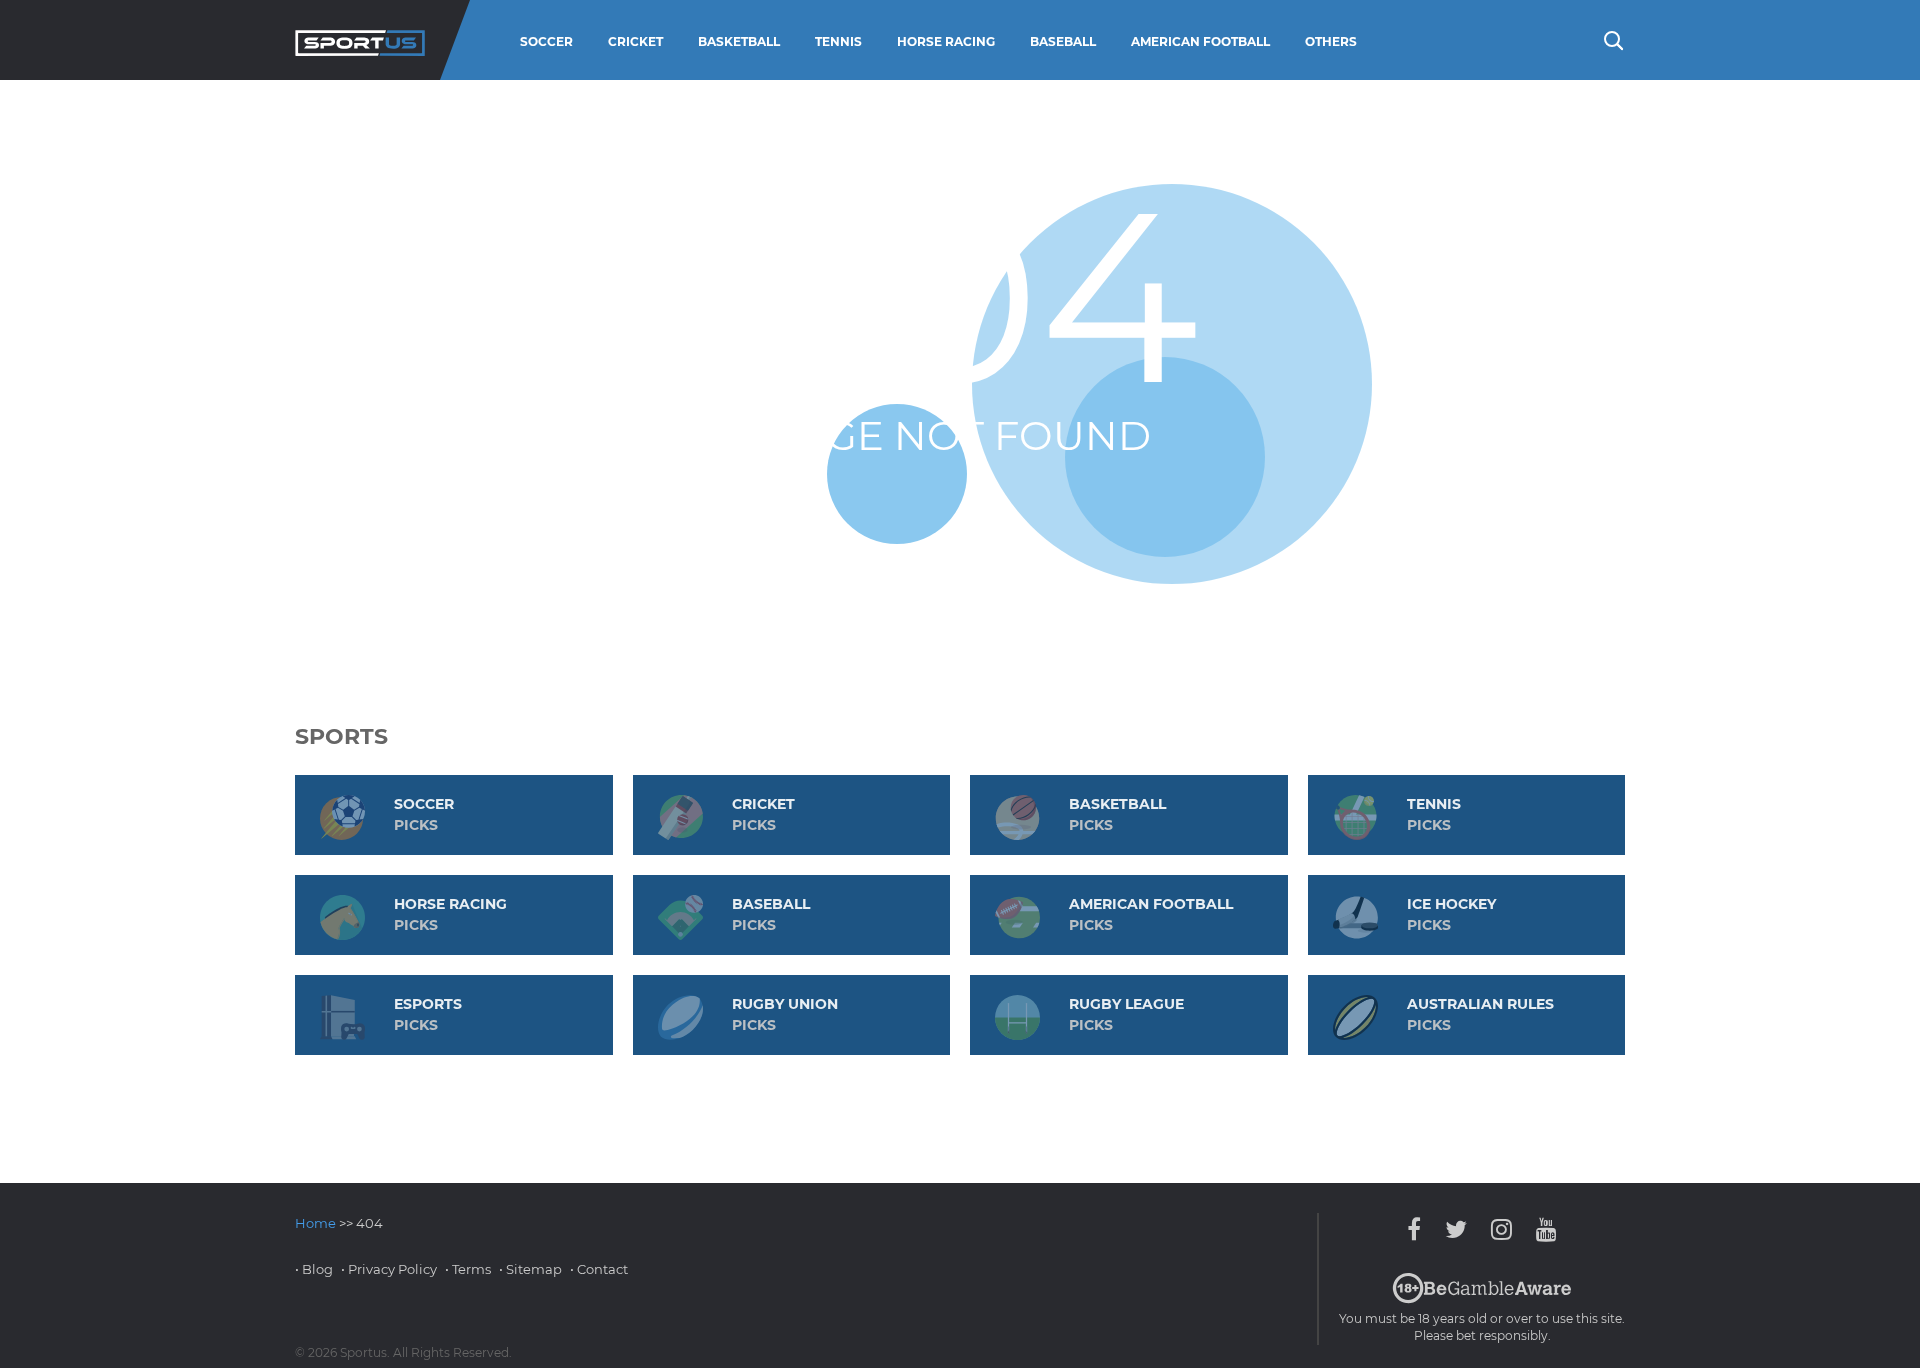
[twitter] (1456, 1229)
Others (1331, 41)
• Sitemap (530, 1269)
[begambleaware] (1482, 1299)
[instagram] (1501, 1229)
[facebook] (1419, 1229)
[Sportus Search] (1612, 39)
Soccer (546, 41)
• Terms (468, 1269)
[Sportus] (360, 40)
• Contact (599, 1269)
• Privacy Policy (389, 1269)
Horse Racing (946, 41)
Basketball (739, 41)
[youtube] (1541, 1229)
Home (315, 1223)
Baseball (1063, 41)
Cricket (635, 41)
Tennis (838, 41)
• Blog (314, 1269)
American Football (1200, 41)
